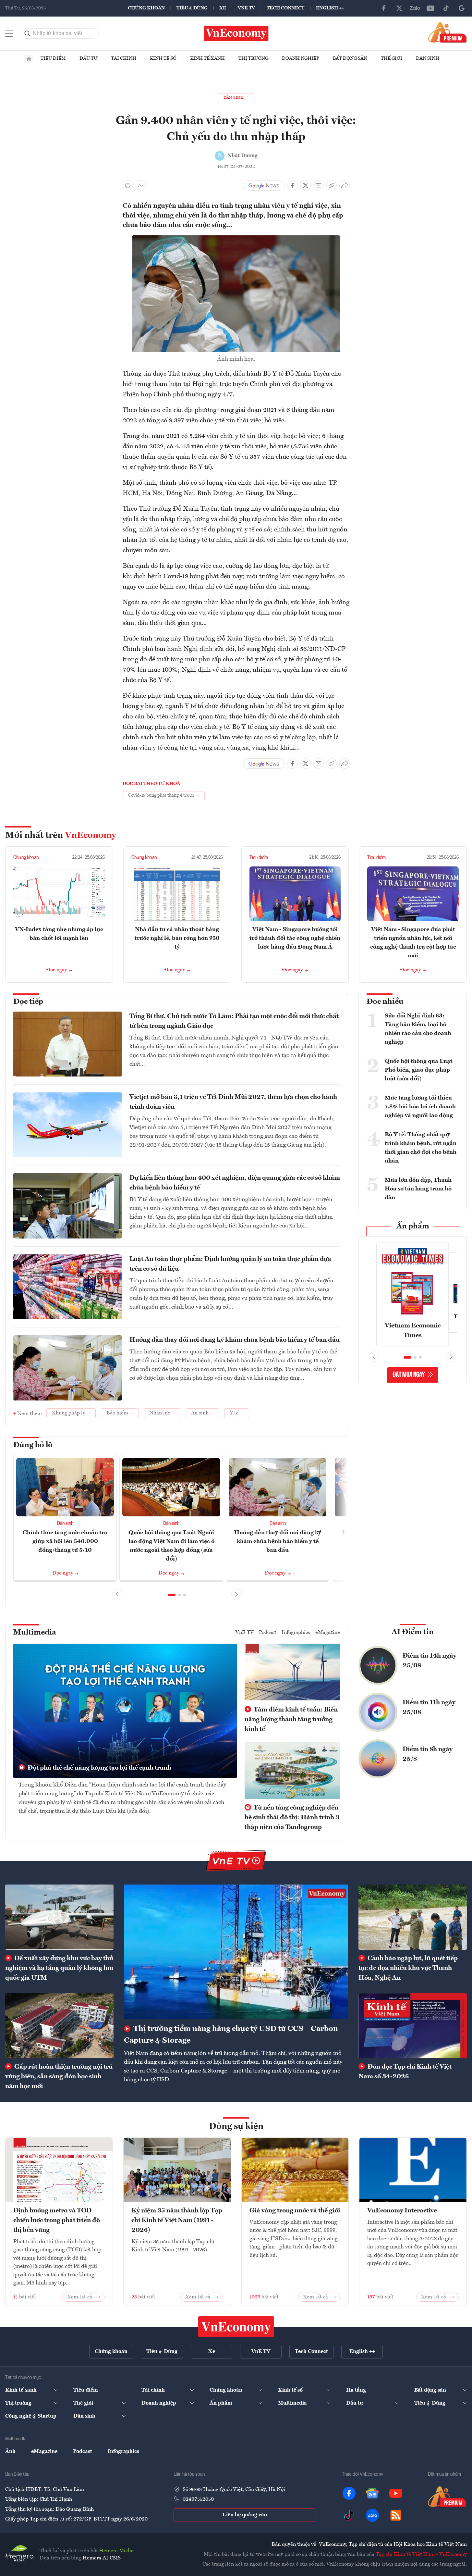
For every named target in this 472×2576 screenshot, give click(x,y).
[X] (399, 8)
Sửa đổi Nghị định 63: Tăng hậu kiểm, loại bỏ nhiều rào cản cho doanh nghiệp (418, 1029)
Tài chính (124, 58)
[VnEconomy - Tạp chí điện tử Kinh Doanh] (236, 2327)
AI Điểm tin (413, 1632)
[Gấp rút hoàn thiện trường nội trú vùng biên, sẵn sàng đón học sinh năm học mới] (59, 2026)
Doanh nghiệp (301, 58)
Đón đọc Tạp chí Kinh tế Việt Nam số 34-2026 (405, 2072)
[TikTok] (446, 8)
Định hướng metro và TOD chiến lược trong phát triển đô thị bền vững (57, 2221)
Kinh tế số (163, 58)
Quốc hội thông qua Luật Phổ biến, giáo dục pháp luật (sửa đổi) (419, 1070)
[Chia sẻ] (345, 185)
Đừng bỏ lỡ (33, 1445)
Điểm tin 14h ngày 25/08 (430, 1661)
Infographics (296, 1633)
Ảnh (10, 2452)
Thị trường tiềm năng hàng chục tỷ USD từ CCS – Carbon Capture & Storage (231, 2035)
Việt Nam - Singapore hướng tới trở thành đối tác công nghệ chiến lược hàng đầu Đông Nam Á (295, 938)
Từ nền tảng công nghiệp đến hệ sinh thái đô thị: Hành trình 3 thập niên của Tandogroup (292, 1818)
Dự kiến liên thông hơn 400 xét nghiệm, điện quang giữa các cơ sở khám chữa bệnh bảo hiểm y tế (235, 1183)
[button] (172, 1595)
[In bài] (128, 185)
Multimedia (35, 1633)
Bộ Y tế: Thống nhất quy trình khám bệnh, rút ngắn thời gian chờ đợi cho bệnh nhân (421, 1148)
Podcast (268, 1633)
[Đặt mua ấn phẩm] (448, 32)
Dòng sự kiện (236, 2127)
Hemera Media (116, 2551)
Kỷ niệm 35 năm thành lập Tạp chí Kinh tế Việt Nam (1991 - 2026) (177, 2221)
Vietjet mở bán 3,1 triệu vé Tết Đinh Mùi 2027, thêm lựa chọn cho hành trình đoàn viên (233, 1102)
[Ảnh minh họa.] (236, 239)
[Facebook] (384, 8)
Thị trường (253, 58)
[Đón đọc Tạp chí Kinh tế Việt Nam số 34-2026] (413, 2026)
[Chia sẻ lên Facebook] (293, 185)
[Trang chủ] (29, 59)
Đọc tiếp (28, 1002)
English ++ (330, 8)
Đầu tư (88, 58)
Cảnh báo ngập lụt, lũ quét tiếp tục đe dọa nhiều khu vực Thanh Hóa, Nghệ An (408, 1968)
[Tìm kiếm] (28, 33)
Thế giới (392, 58)
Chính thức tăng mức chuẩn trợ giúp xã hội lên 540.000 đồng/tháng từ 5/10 (65, 1541)
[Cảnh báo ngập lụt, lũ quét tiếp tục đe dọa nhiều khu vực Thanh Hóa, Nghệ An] (413, 1917)
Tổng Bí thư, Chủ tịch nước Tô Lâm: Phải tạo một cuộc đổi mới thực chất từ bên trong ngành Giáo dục (234, 1021)
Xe (223, 8)
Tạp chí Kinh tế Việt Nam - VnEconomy (421, 2555)
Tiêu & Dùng (192, 8)
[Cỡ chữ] (141, 185)
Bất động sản (350, 58)
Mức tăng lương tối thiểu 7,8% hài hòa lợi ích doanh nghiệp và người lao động (420, 1107)
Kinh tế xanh (207, 58)
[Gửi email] (319, 185)
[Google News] (462, 8)
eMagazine (328, 1633)
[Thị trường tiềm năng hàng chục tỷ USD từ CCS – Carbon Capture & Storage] (236, 1952)
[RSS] (396, 2515)
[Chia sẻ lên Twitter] (306, 185)
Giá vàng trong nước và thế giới (295, 2211)
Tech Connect (285, 8)
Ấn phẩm (413, 1226)
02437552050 (198, 2499)
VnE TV (246, 8)
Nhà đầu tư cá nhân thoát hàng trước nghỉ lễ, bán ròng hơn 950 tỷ (177, 938)
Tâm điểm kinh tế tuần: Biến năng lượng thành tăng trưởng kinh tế (291, 1720)
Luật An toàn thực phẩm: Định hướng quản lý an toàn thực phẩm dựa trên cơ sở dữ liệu (230, 1264)
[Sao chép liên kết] (332, 185)
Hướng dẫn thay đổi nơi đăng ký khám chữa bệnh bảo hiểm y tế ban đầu (235, 1340)
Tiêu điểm (53, 58)
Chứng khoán (146, 8)
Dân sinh (428, 58)
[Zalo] (415, 8)
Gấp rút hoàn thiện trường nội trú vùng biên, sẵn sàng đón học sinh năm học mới (59, 2077)
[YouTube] (430, 8)
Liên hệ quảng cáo (245, 2515)
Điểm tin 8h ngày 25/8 (428, 1754)
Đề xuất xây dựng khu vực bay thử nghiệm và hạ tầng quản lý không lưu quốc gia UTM (59, 1968)
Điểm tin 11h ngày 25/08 (429, 1708)
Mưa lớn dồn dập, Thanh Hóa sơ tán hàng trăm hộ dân (418, 1189)
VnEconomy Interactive (402, 2211)
